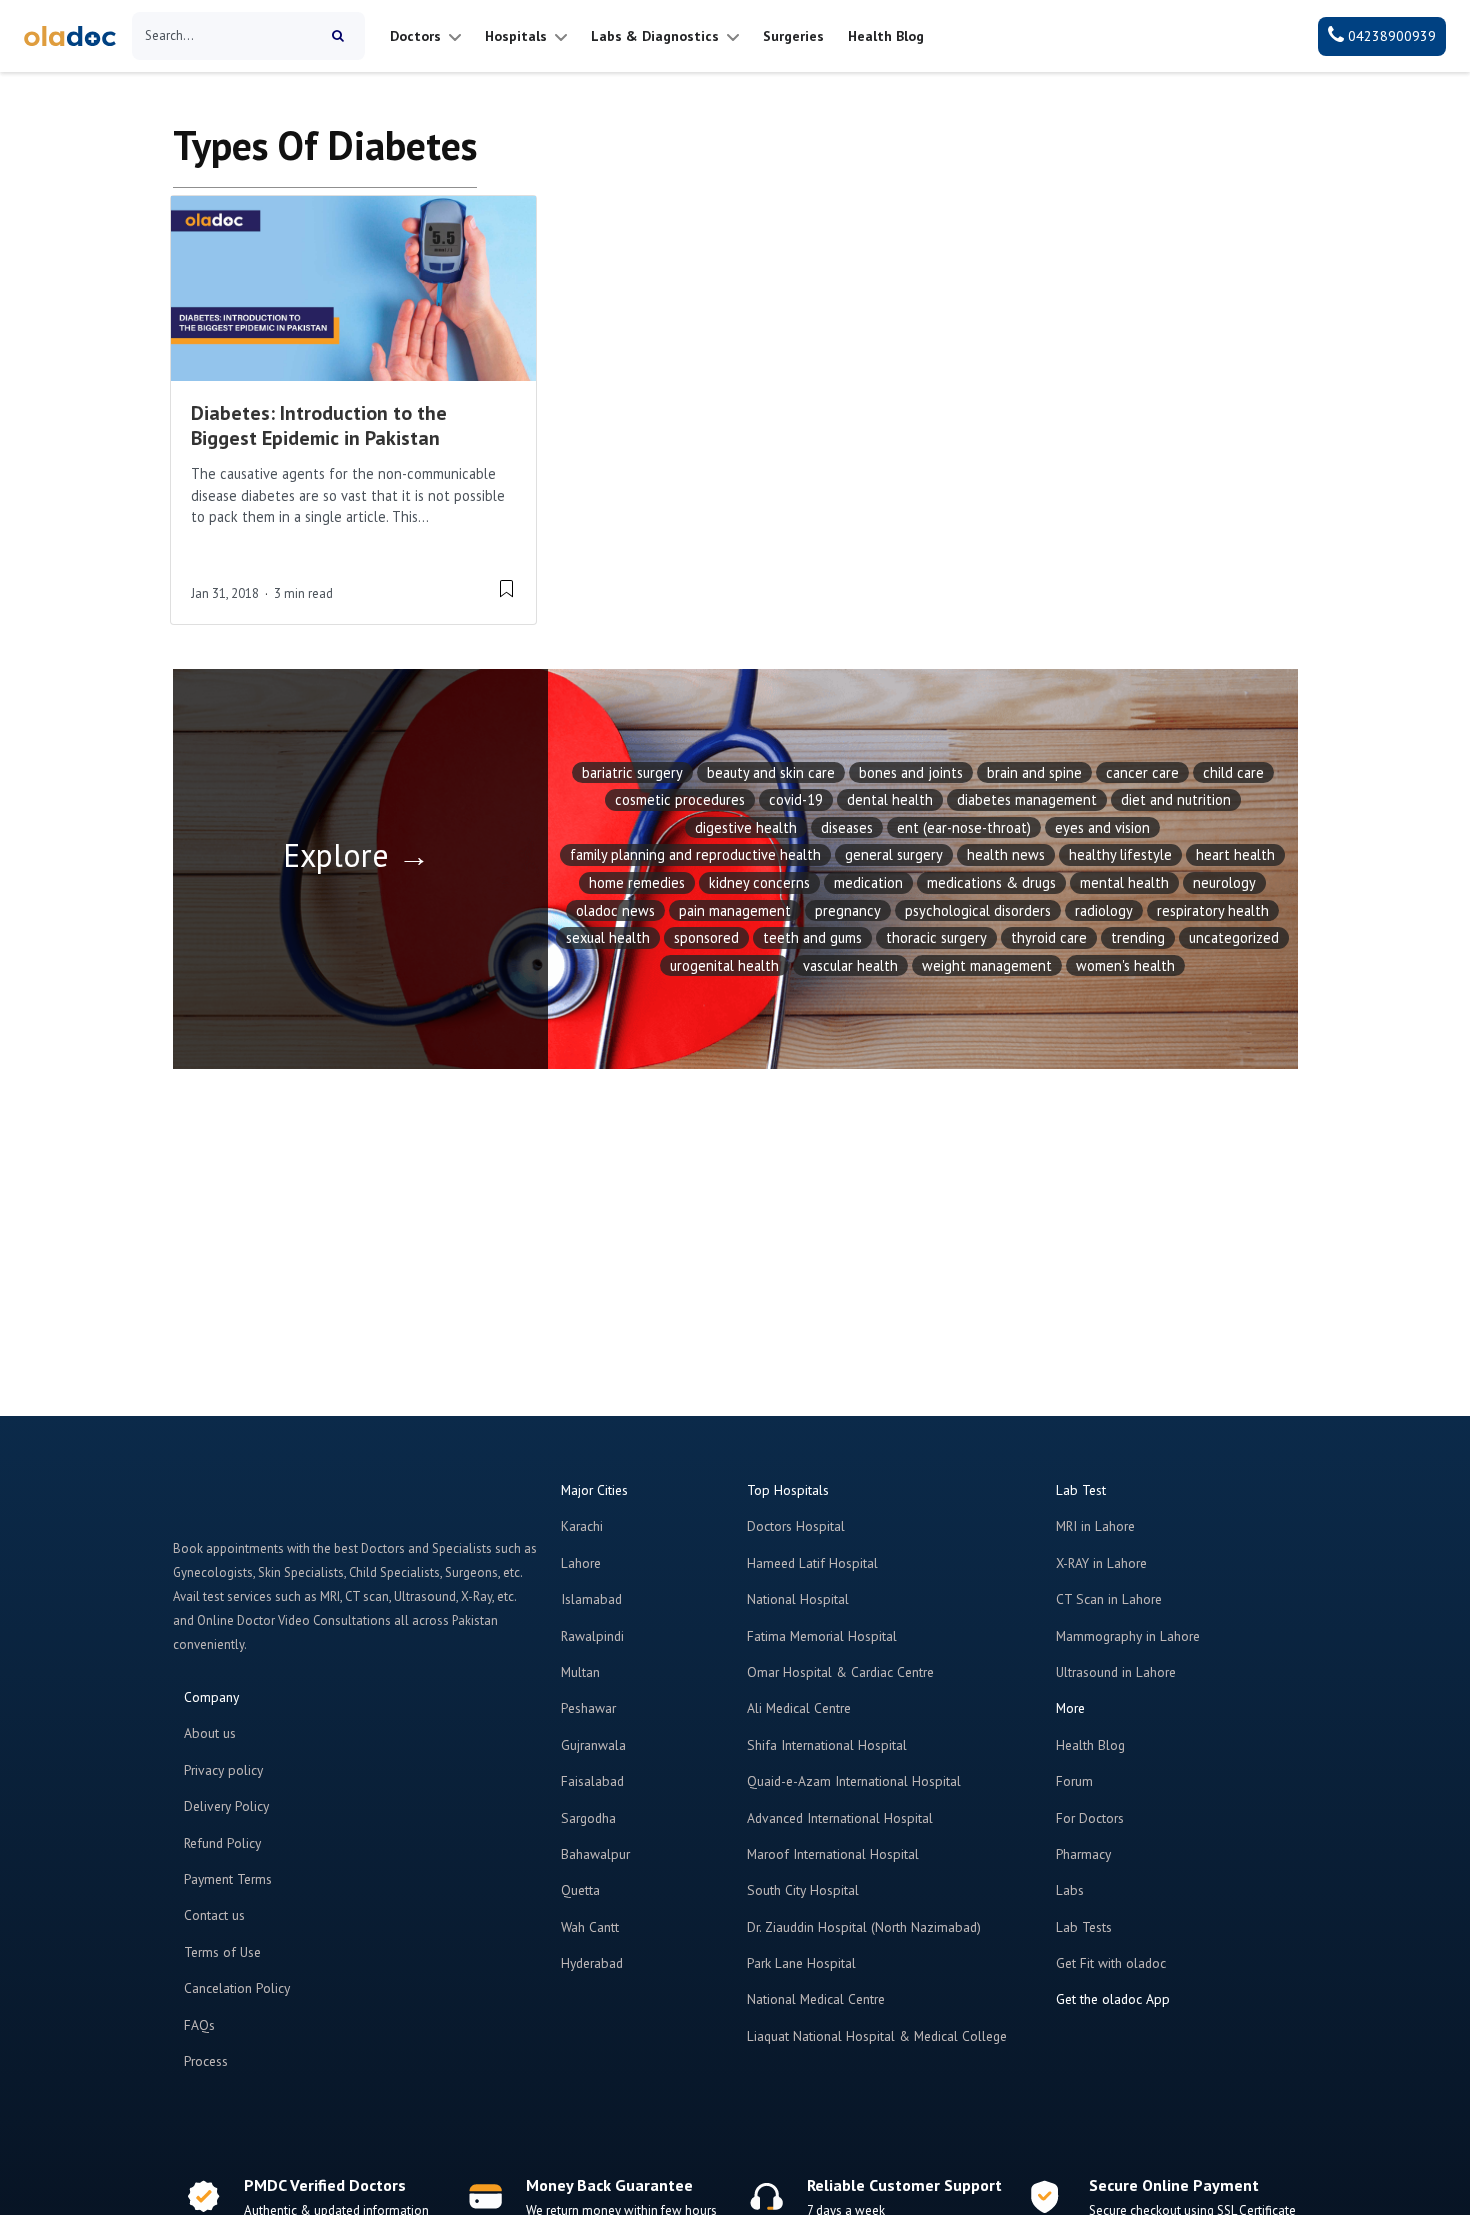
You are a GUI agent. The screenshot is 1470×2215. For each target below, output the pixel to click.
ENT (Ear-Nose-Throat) (964, 827)
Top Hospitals (788, 1490)
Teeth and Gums (812, 937)
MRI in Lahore (1095, 1526)
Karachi (582, 1526)
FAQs (199, 2025)
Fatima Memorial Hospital (822, 1636)
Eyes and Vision (1102, 827)
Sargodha (588, 1818)
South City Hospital (803, 1890)
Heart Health (1235, 854)
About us (210, 1733)
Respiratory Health (1213, 910)
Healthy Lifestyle (1120, 854)
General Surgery (894, 854)
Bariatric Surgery (632, 772)
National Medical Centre (816, 1999)
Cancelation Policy (237, 1988)
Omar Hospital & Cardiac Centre (840, 1672)
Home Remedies (637, 882)
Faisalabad (592, 1781)
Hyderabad (592, 1963)
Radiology (1104, 910)
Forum (1074, 1781)
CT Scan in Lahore (1109, 1599)
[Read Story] (506, 587)
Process (206, 2061)
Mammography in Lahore (1128, 1636)
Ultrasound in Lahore (1116, 1672)
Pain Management (735, 910)
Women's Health (1125, 965)
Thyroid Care (1049, 937)
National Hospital (798, 1599)
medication (868, 882)
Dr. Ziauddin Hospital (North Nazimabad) (864, 1927)
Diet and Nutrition (1176, 799)
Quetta (580, 1890)
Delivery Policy (226, 1806)
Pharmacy (1083, 1854)
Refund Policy (222, 1843)
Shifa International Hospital (827, 1745)
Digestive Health (746, 827)
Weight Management (987, 965)
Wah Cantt (590, 1927)
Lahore (581, 1563)
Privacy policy (223, 1770)
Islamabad (591, 1599)
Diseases (847, 827)
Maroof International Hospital (833, 1854)
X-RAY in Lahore (1101, 1563)
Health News (1006, 854)
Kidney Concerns (759, 882)
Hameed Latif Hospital (812, 1563)
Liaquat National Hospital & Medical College (877, 2036)
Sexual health (608, 937)
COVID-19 (796, 799)
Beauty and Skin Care (771, 772)
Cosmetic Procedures (680, 799)
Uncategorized (1234, 937)
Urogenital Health (724, 965)
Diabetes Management (1027, 799)
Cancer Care (1142, 772)
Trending (1138, 937)
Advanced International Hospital (840, 1818)
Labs (1070, 1890)
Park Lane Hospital (801, 1963)
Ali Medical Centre (799, 1708)
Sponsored (706, 937)
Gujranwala (593, 1745)
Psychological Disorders (978, 910)
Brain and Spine (1034, 772)
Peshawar (588, 1708)
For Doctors (1090, 1818)
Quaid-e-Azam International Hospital (854, 1781)
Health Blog (1090, 1745)
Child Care (1233, 772)
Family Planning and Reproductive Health (695, 854)
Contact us (214, 1915)
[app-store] (1146, 2056)
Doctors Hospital (796, 1526)
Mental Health (1124, 882)
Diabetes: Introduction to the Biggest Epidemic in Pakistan (319, 425)
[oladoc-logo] (70, 36)
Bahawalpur (595, 1854)
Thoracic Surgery (936, 937)
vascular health (850, 965)
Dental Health (890, 799)
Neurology (1224, 882)
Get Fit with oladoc (1111, 1963)
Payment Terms (228, 1879)
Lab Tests (1084, 1927)
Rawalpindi (592, 1636)
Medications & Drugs (991, 882)
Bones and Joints (911, 772)
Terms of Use (222, 1952)
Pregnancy (848, 910)
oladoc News (615, 910)
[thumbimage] (353, 288)
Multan (580, 1672)
